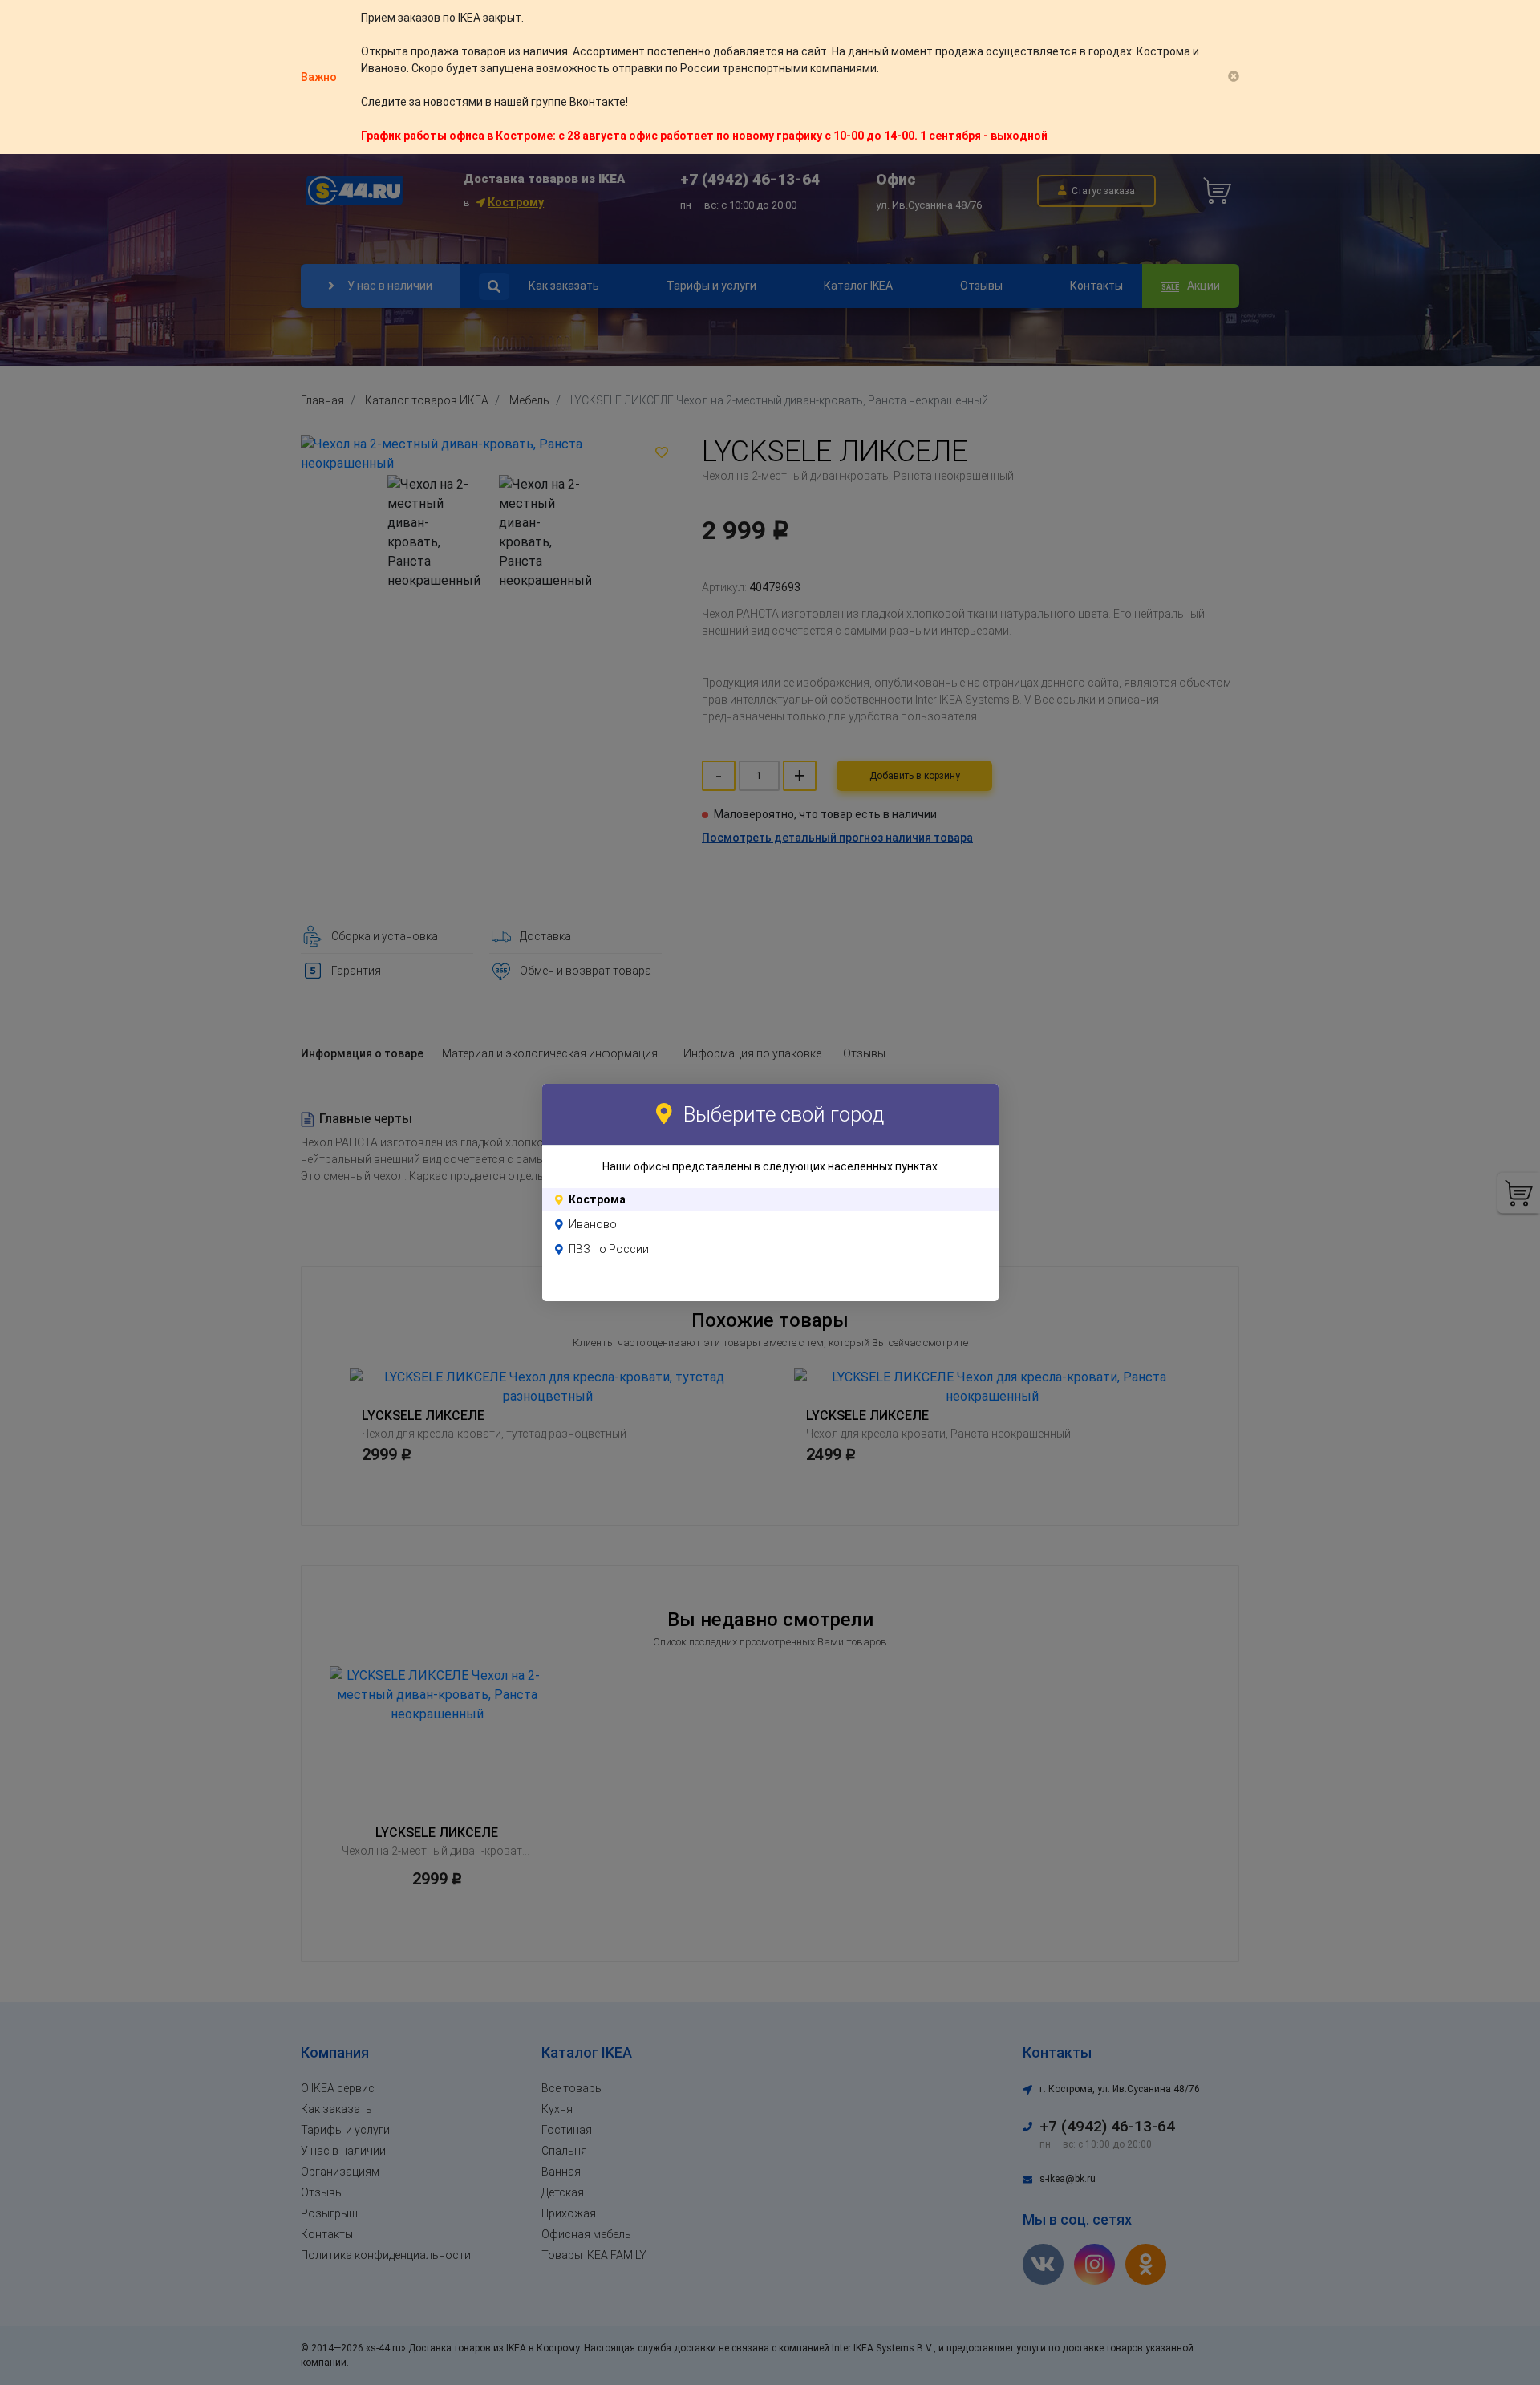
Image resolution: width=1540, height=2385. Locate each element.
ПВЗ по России (609, 1249)
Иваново (593, 1224)
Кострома (597, 1199)
